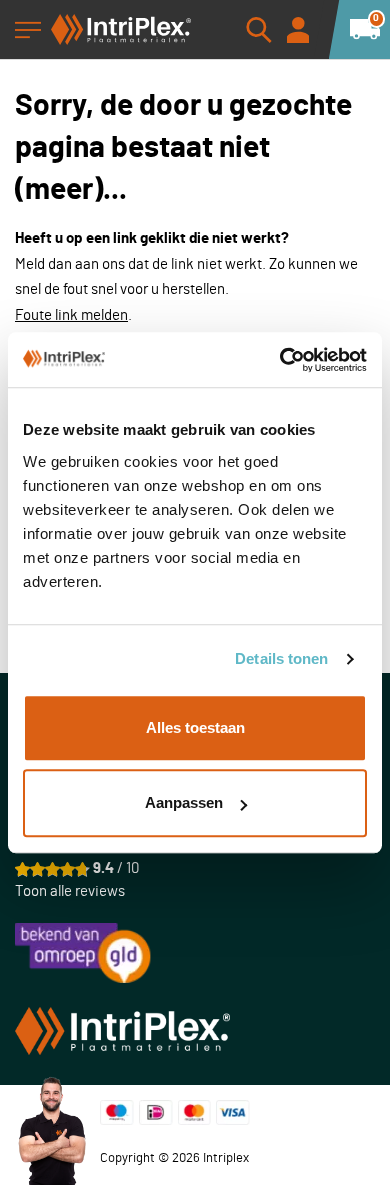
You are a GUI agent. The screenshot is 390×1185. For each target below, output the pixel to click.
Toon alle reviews (70, 891)
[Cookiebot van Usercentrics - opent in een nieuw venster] (280, 360)
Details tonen (281, 658)
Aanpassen (184, 802)
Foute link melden (71, 315)
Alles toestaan (195, 727)
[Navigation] (28, 30)
